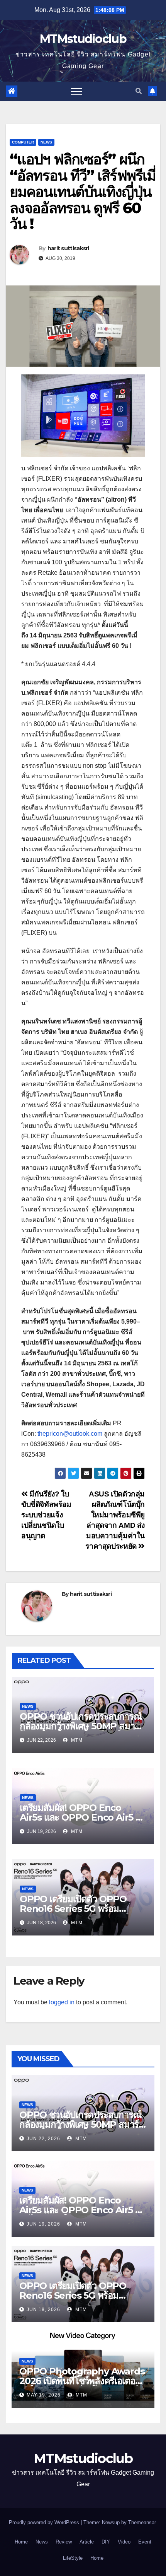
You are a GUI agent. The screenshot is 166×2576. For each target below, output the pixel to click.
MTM (76, 1740)
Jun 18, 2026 (43, 2310)
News (46, 142)
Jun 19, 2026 (43, 2224)
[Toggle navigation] (76, 91)
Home (21, 2542)
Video (124, 2542)
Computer (23, 142)
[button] (139, 91)
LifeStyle (73, 2558)
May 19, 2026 (44, 2395)
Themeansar (142, 2522)
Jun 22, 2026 (43, 2139)
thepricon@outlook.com (70, 1434)
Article (87, 2542)
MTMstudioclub (83, 39)
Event (145, 2542)
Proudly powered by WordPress (45, 2522)
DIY (106, 2542)
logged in (62, 2002)
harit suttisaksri (68, 248)
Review (64, 2542)
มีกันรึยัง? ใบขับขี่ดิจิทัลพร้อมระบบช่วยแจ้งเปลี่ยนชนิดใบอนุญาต (46, 1515)
